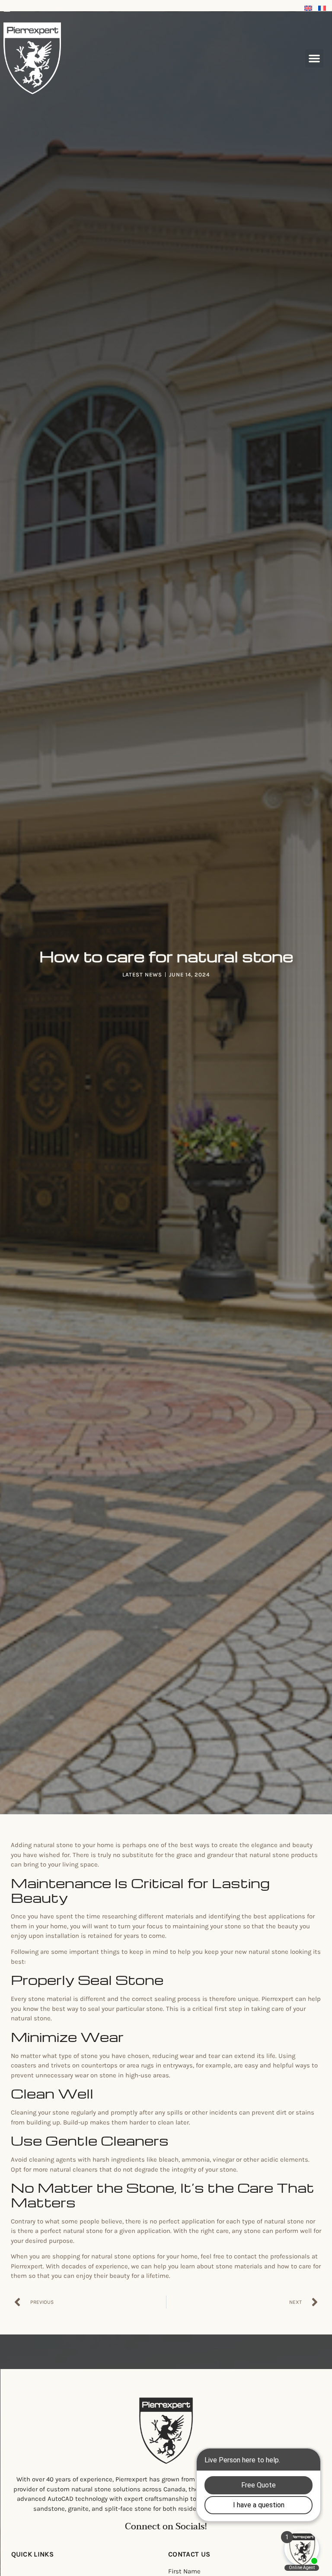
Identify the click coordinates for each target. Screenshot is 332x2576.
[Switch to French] (322, 8)
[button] (314, 58)
